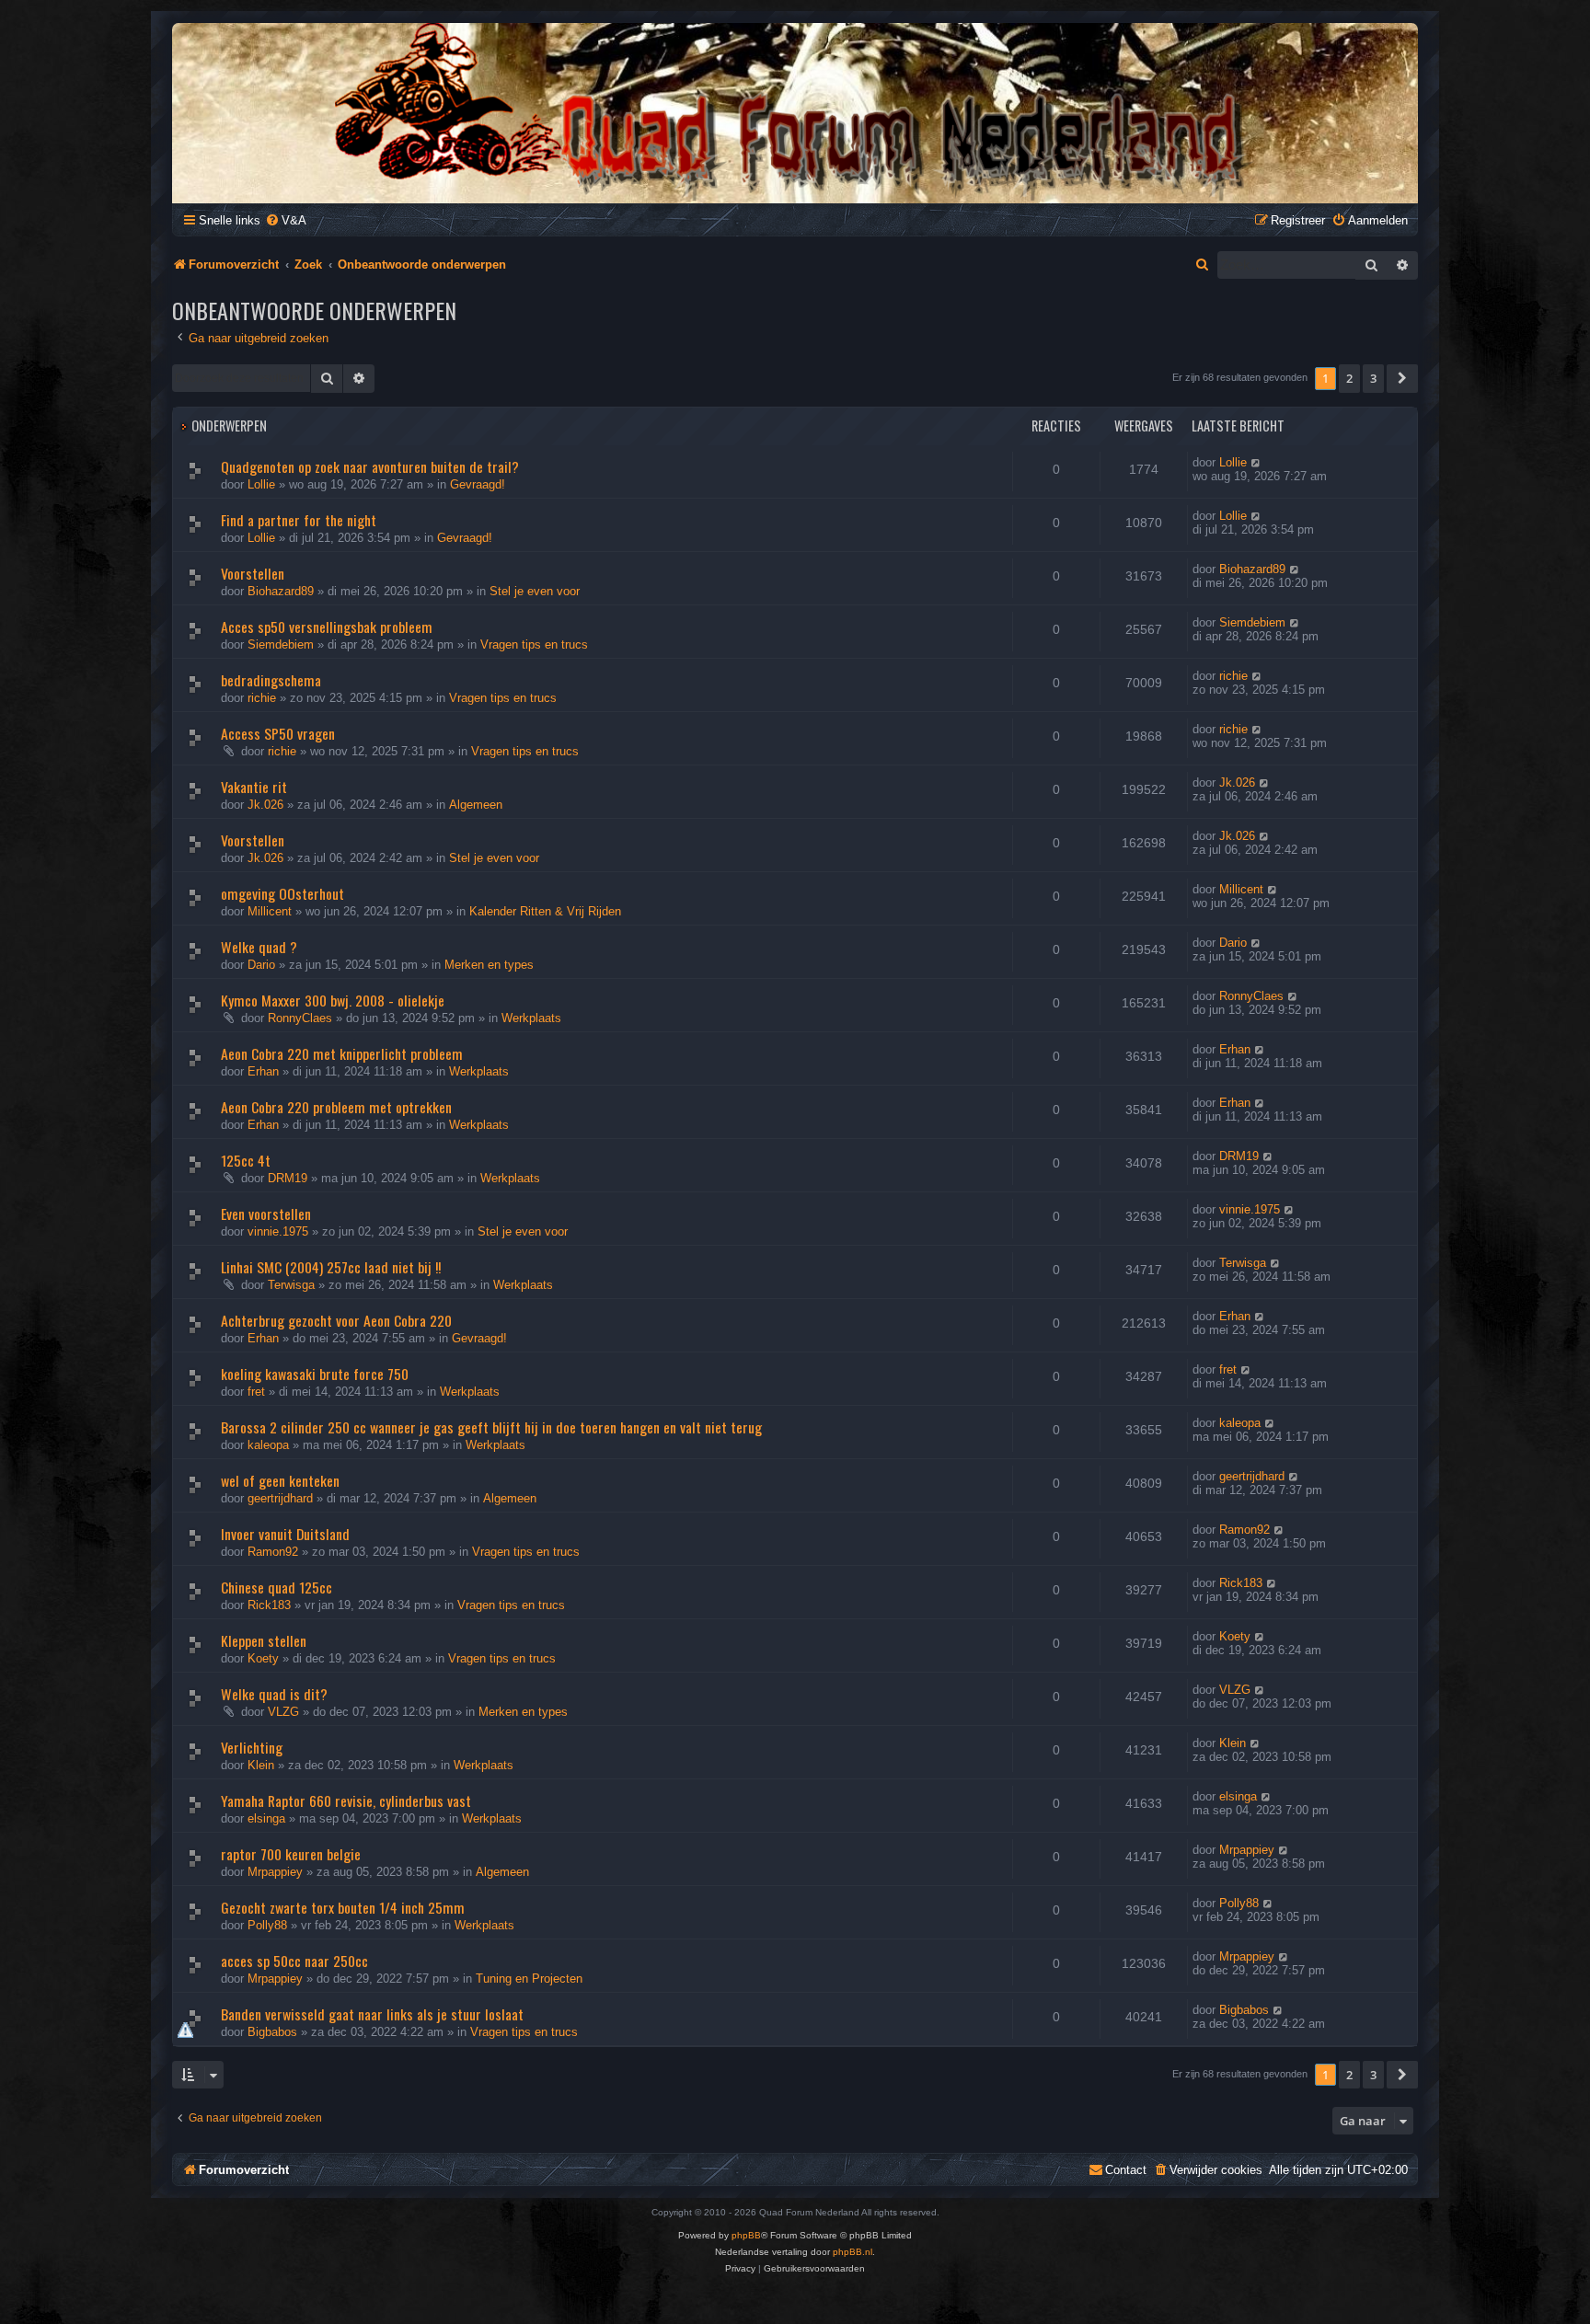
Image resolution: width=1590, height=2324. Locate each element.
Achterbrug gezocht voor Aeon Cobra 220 (336, 1320)
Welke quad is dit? (274, 1694)
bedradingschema (271, 680)
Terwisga (291, 1285)
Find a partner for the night (299, 520)
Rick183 (269, 1605)
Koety (263, 1658)
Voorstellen (253, 573)
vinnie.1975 (278, 1231)
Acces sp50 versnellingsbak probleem (327, 627)
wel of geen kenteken (280, 1480)
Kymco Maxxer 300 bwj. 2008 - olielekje (333, 1000)
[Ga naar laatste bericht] (1256, 462)
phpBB (746, 2235)
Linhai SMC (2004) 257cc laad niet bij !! (331, 1267)
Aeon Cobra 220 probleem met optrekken (336, 1107)
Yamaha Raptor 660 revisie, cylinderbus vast (346, 1801)
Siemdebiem (281, 644)
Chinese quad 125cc (277, 1587)
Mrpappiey (275, 1872)
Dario (261, 965)
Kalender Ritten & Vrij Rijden (545, 911)
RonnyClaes (300, 1018)
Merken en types (489, 965)
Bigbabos (272, 2032)
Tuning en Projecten (529, 1979)
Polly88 (267, 1925)
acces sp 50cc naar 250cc (294, 1961)
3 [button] (1373, 378)
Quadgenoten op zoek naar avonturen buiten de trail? (370, 466)
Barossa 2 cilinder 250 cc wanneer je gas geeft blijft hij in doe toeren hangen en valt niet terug (491, 1427)
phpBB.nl (853, 2252)
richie (262, 698)
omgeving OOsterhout (282, 893)
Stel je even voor (535, 591)
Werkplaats (531, 1018)
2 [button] (1349, 378)
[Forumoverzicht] (795, 112)
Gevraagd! (478, 484)
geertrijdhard (280, 1498)
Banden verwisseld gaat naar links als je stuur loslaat (372, 2014)
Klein (261, 1765)
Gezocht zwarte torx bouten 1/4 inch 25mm (343, 1907)
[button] (1402, 378)
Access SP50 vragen (278, 733)
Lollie (261, 484)
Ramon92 (273, 1552)
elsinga (266, 1818)
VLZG (283, 1712)
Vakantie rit (254, 787)
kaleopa (268, 1445)
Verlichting (252, 1747)
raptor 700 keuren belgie (291, 1854)
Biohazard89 (281, 591)
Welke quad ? (259, 947)
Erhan (263, 1071)
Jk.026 (265, 805)
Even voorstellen (266, 1214)
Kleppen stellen (264, 1640)
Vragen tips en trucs (534, 644)
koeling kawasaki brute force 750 (315, 1374)
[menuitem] (286, 220)
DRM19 (288, 1178)
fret (256, 1392)
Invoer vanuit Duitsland (285, 1534)
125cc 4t (246, 1160)
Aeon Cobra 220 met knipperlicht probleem (342, 1053)
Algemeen (476, 805)
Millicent (270, 911)
